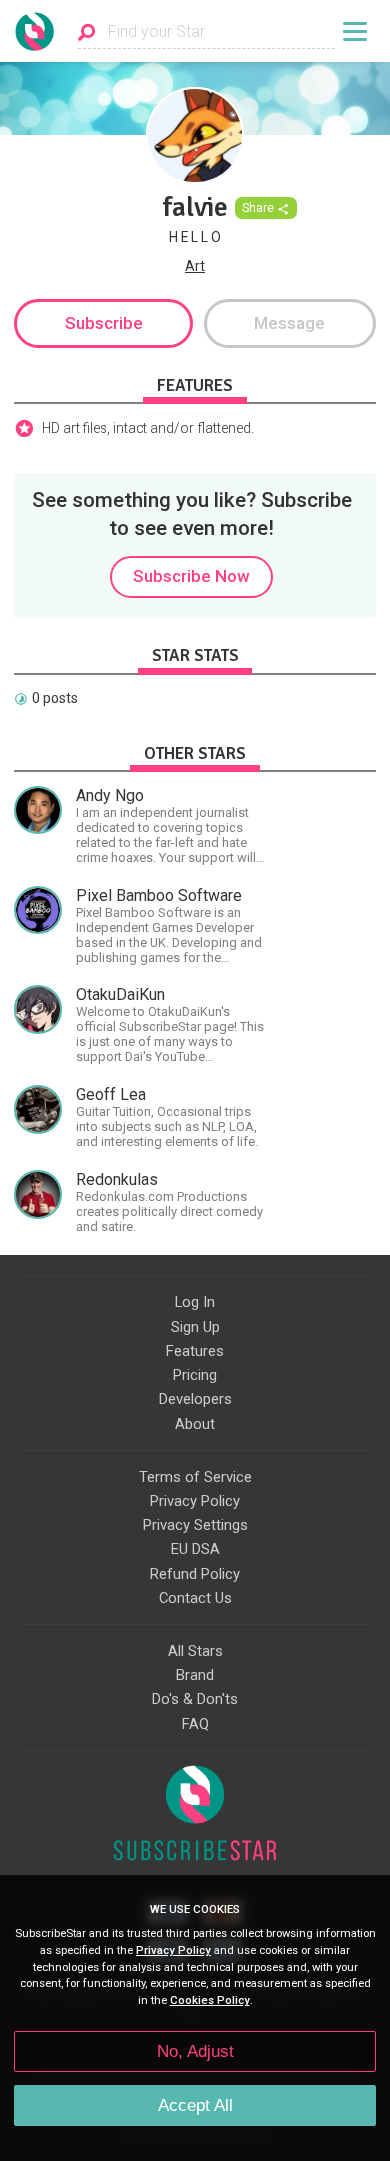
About (195, 1424)
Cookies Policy (210, 2000)
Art (195, 266)
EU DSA (195, 1549)
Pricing (195, 1375)
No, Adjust (195, 2051)
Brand (195, 1675)
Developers (195, 1399)
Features (195, 1351)
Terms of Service (195, 1477)
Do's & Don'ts (195, 1699)
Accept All (195, 2105)
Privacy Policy (195, 1501)
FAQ (195, 1724)
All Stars (195, 1651)
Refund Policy (195, 1574)
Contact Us (195, 1598)
